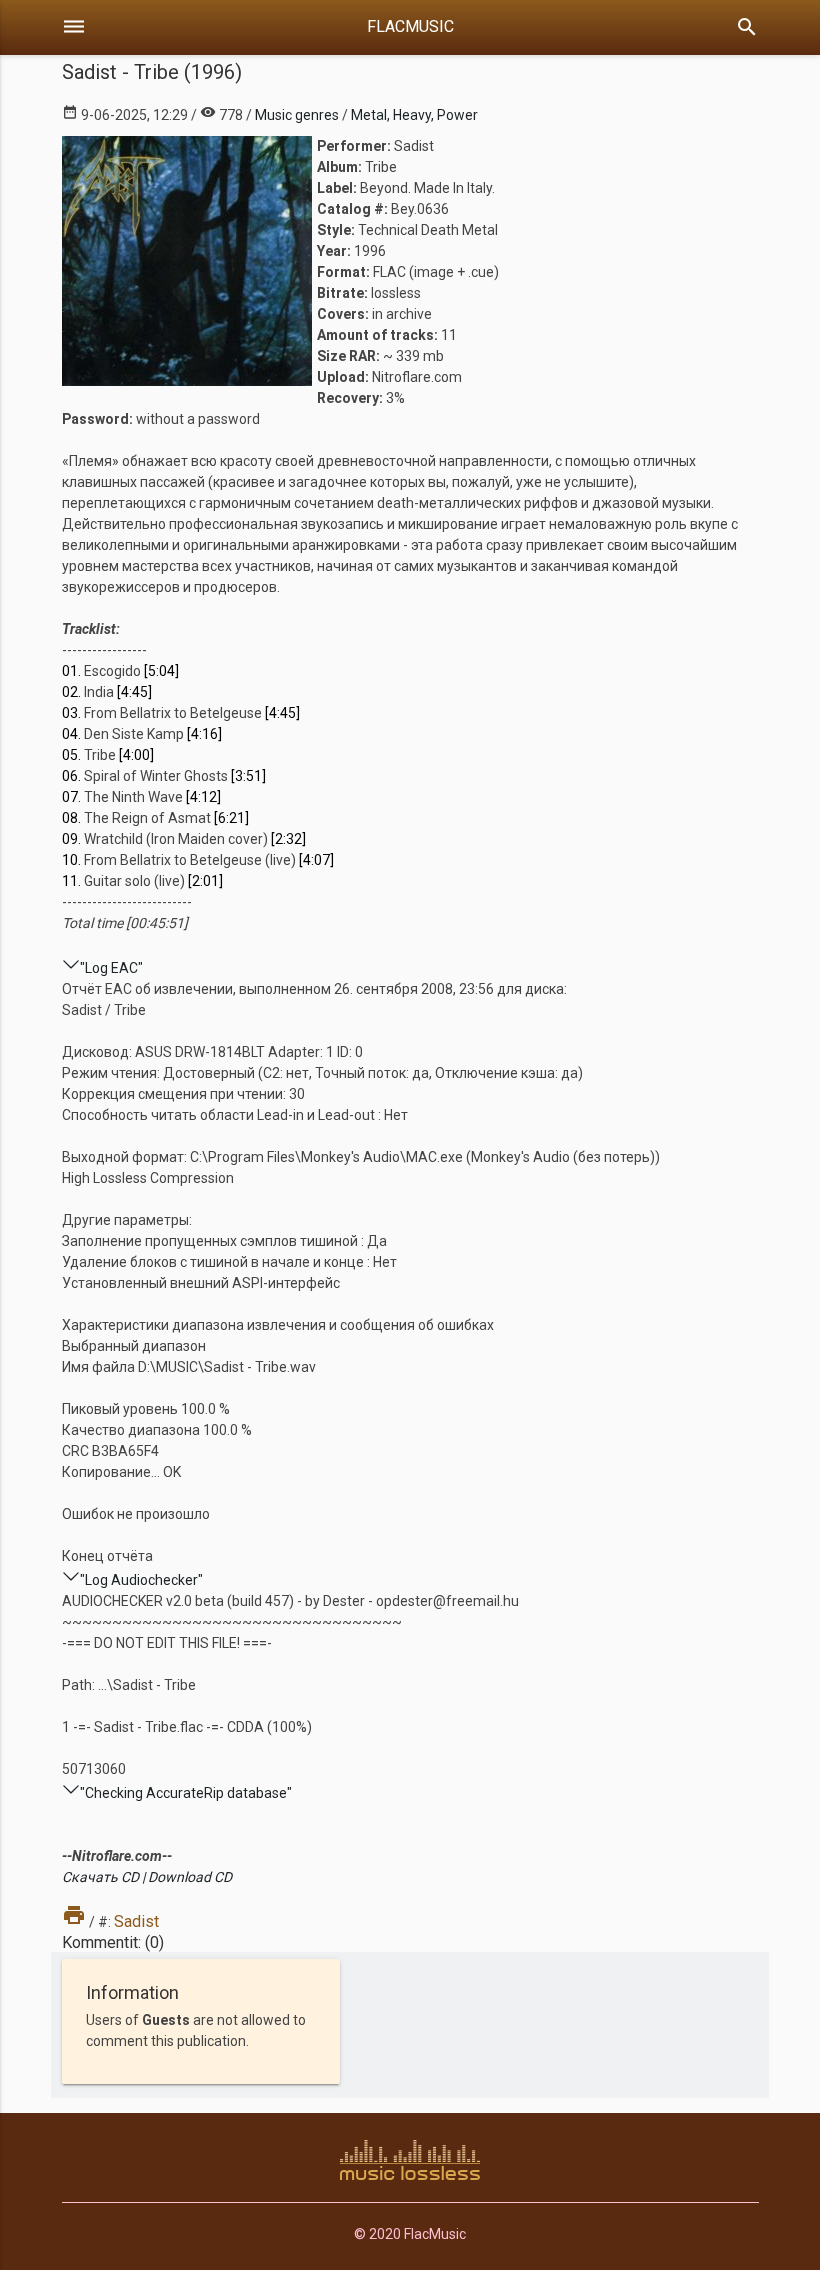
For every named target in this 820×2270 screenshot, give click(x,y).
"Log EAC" (111, 968)
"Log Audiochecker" (141, 1580)
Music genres (297, 115)
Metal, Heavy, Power (414, 115)
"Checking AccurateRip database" (186, 1793)
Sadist (136, 1921)
